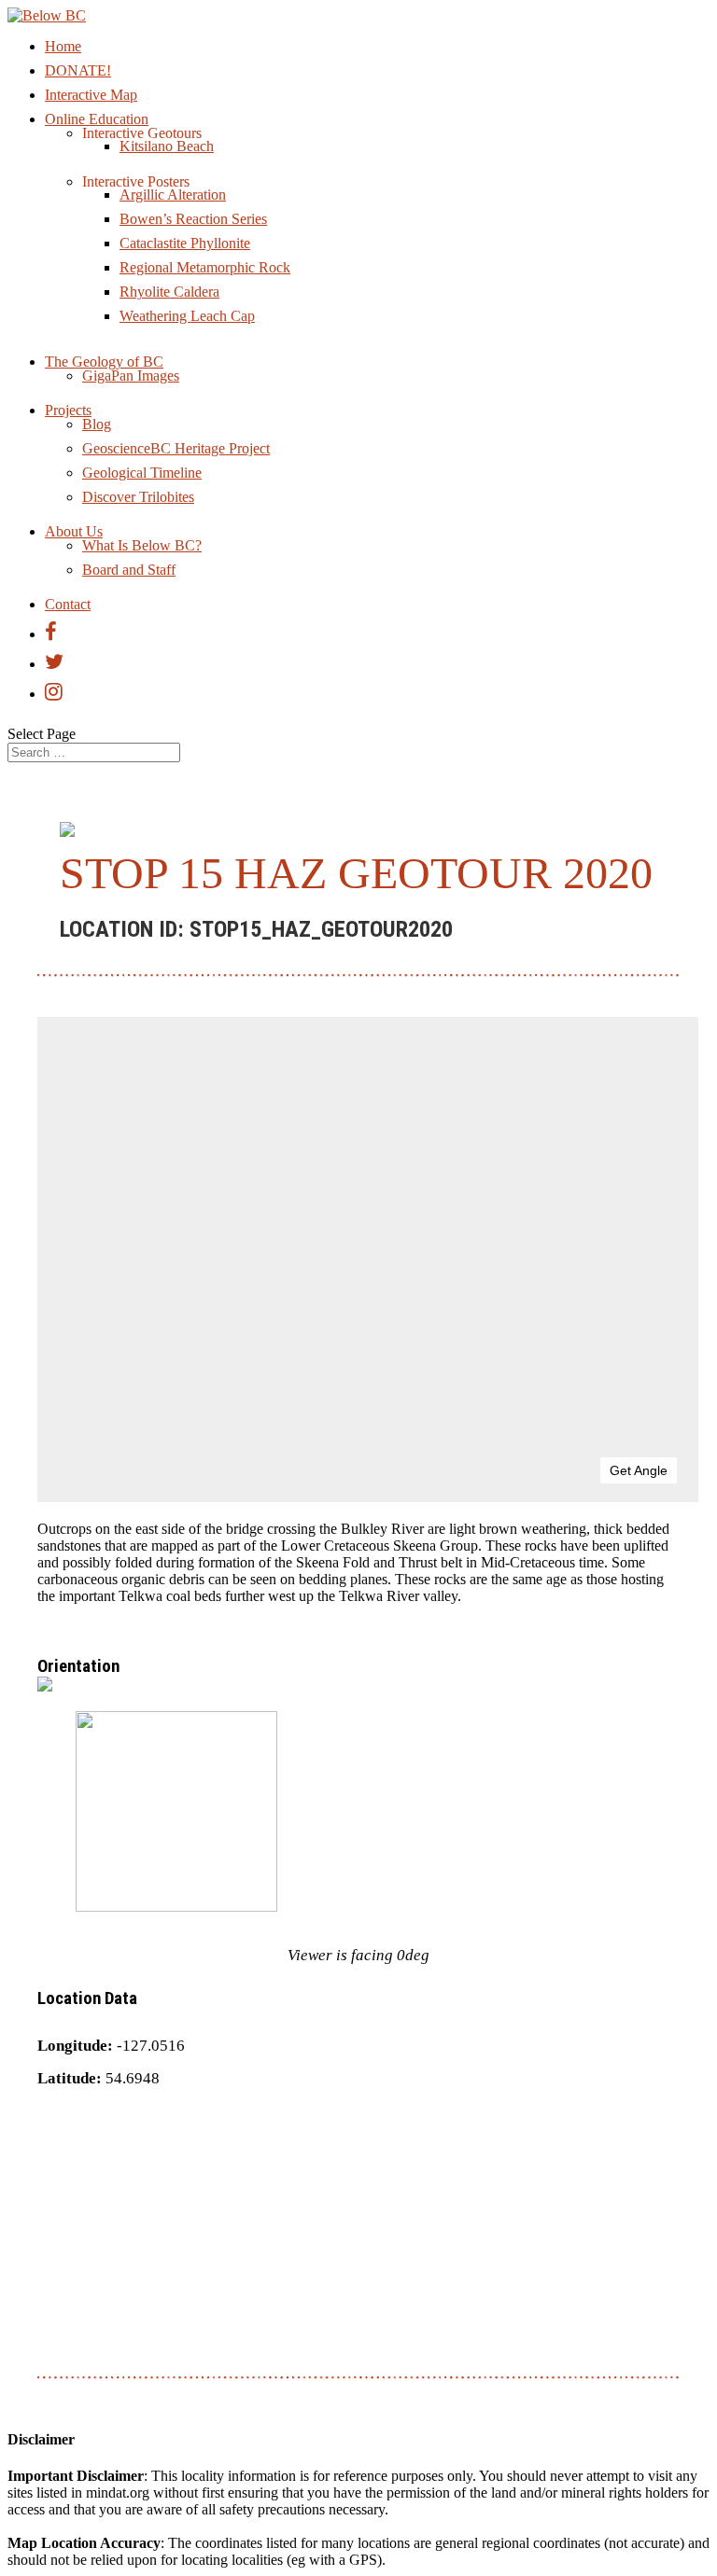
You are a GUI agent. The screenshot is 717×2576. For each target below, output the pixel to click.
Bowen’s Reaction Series (193, 219)
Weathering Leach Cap (187, 316)
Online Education (97, 119)
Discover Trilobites (138, 497)
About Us (74, 531)
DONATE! (78, 70)
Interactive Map (91, 95)
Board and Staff (129, 570)
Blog (97, 424)
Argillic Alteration (173, 195)
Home (63, 46)
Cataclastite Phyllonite (185, 243)
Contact (68, 604)
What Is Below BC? (142, 545)
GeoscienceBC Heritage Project (176, 448)
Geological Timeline (142, 473)
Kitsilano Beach (167, 146)
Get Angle (639, 1470)
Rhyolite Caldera (169, 292)
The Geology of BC (104, 362)
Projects (68, 410)
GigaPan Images (131, 376)
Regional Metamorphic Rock (205, 267)
